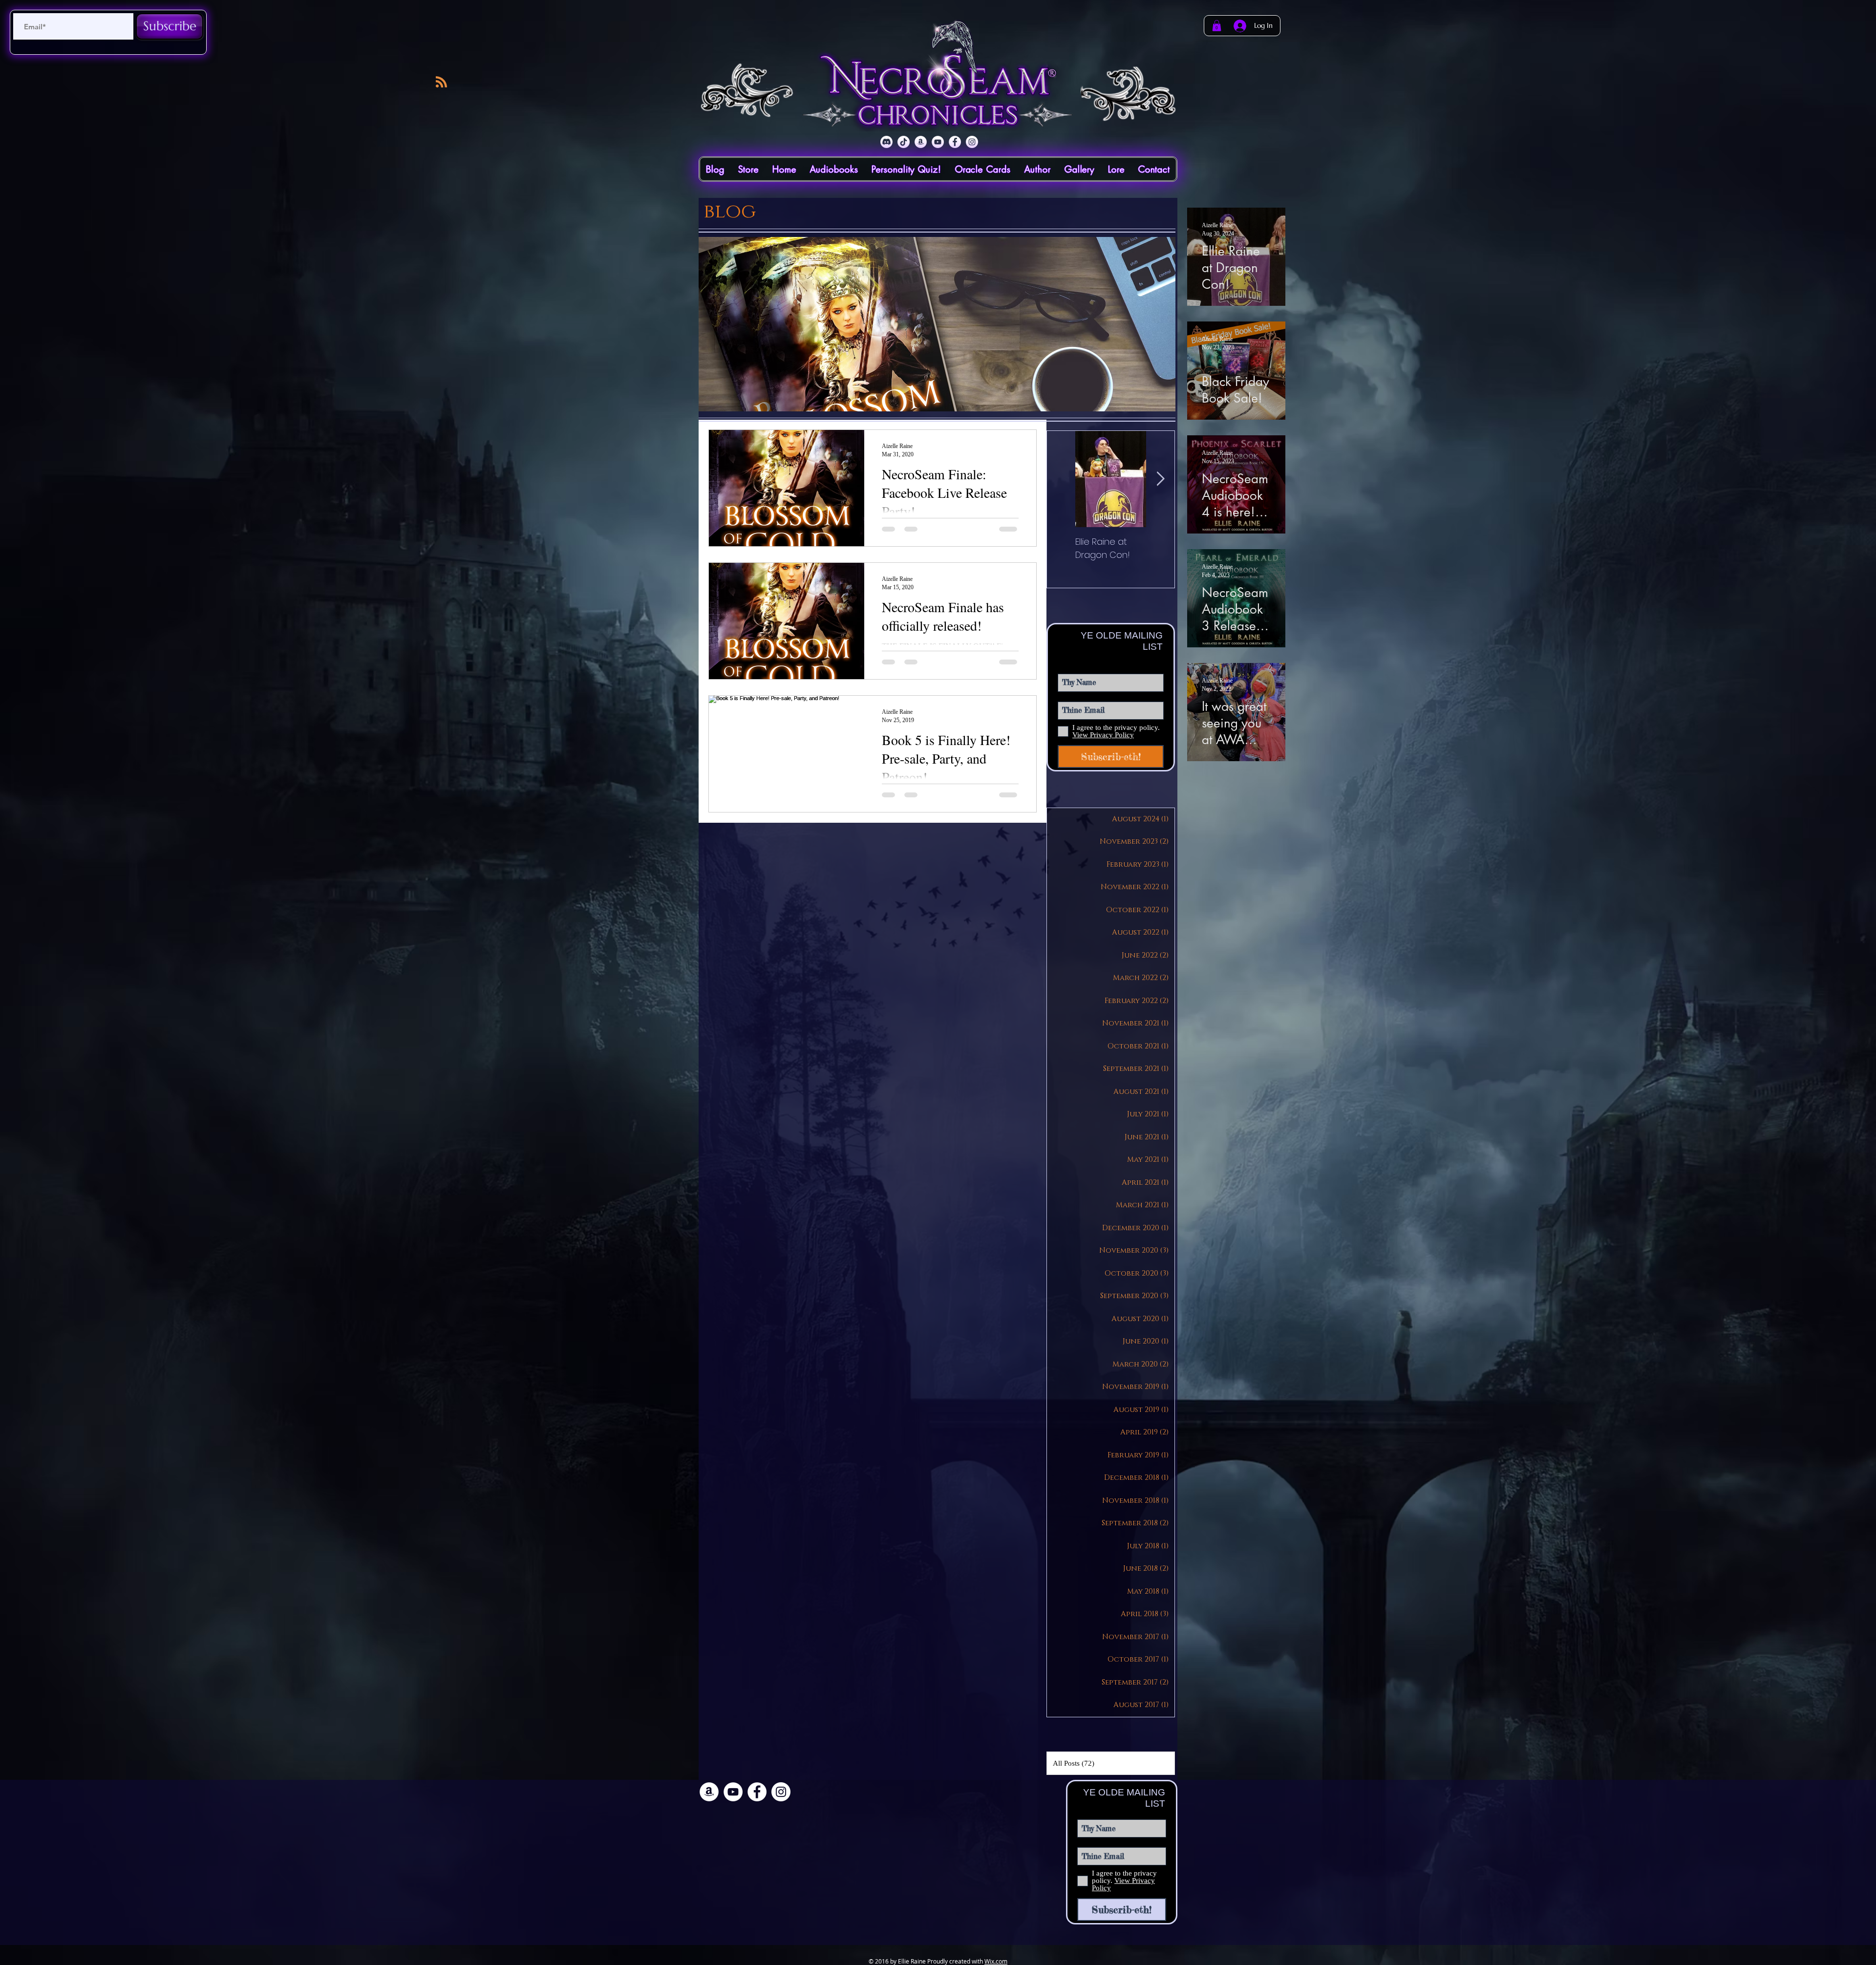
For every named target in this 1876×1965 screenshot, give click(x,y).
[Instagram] (972, 142)
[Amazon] (921, 142)
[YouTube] (938, 142)
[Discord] (886, 142)
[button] (1217, 26)
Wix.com (996, 1961)
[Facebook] (955, 142)
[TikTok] (904, 142)
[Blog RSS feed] (441, 82)
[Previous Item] (1061, 479)
